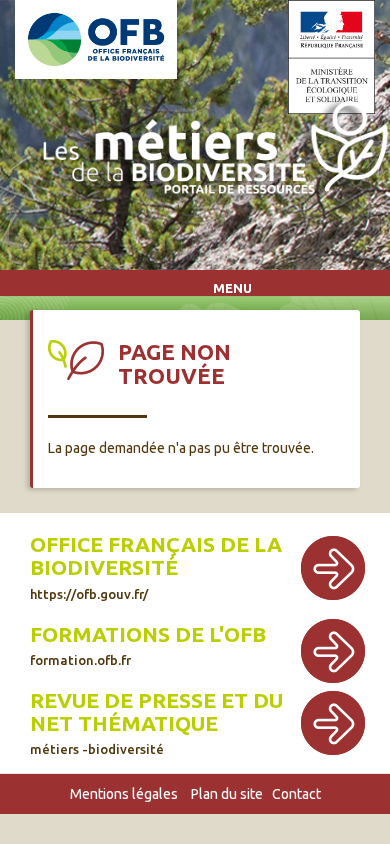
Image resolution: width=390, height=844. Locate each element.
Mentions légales (124, 794)
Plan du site (227, 794)
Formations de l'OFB (148, 634)
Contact (296, 794)
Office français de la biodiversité (156, 556)
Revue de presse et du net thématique (156, 712)
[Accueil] (210, 151)
